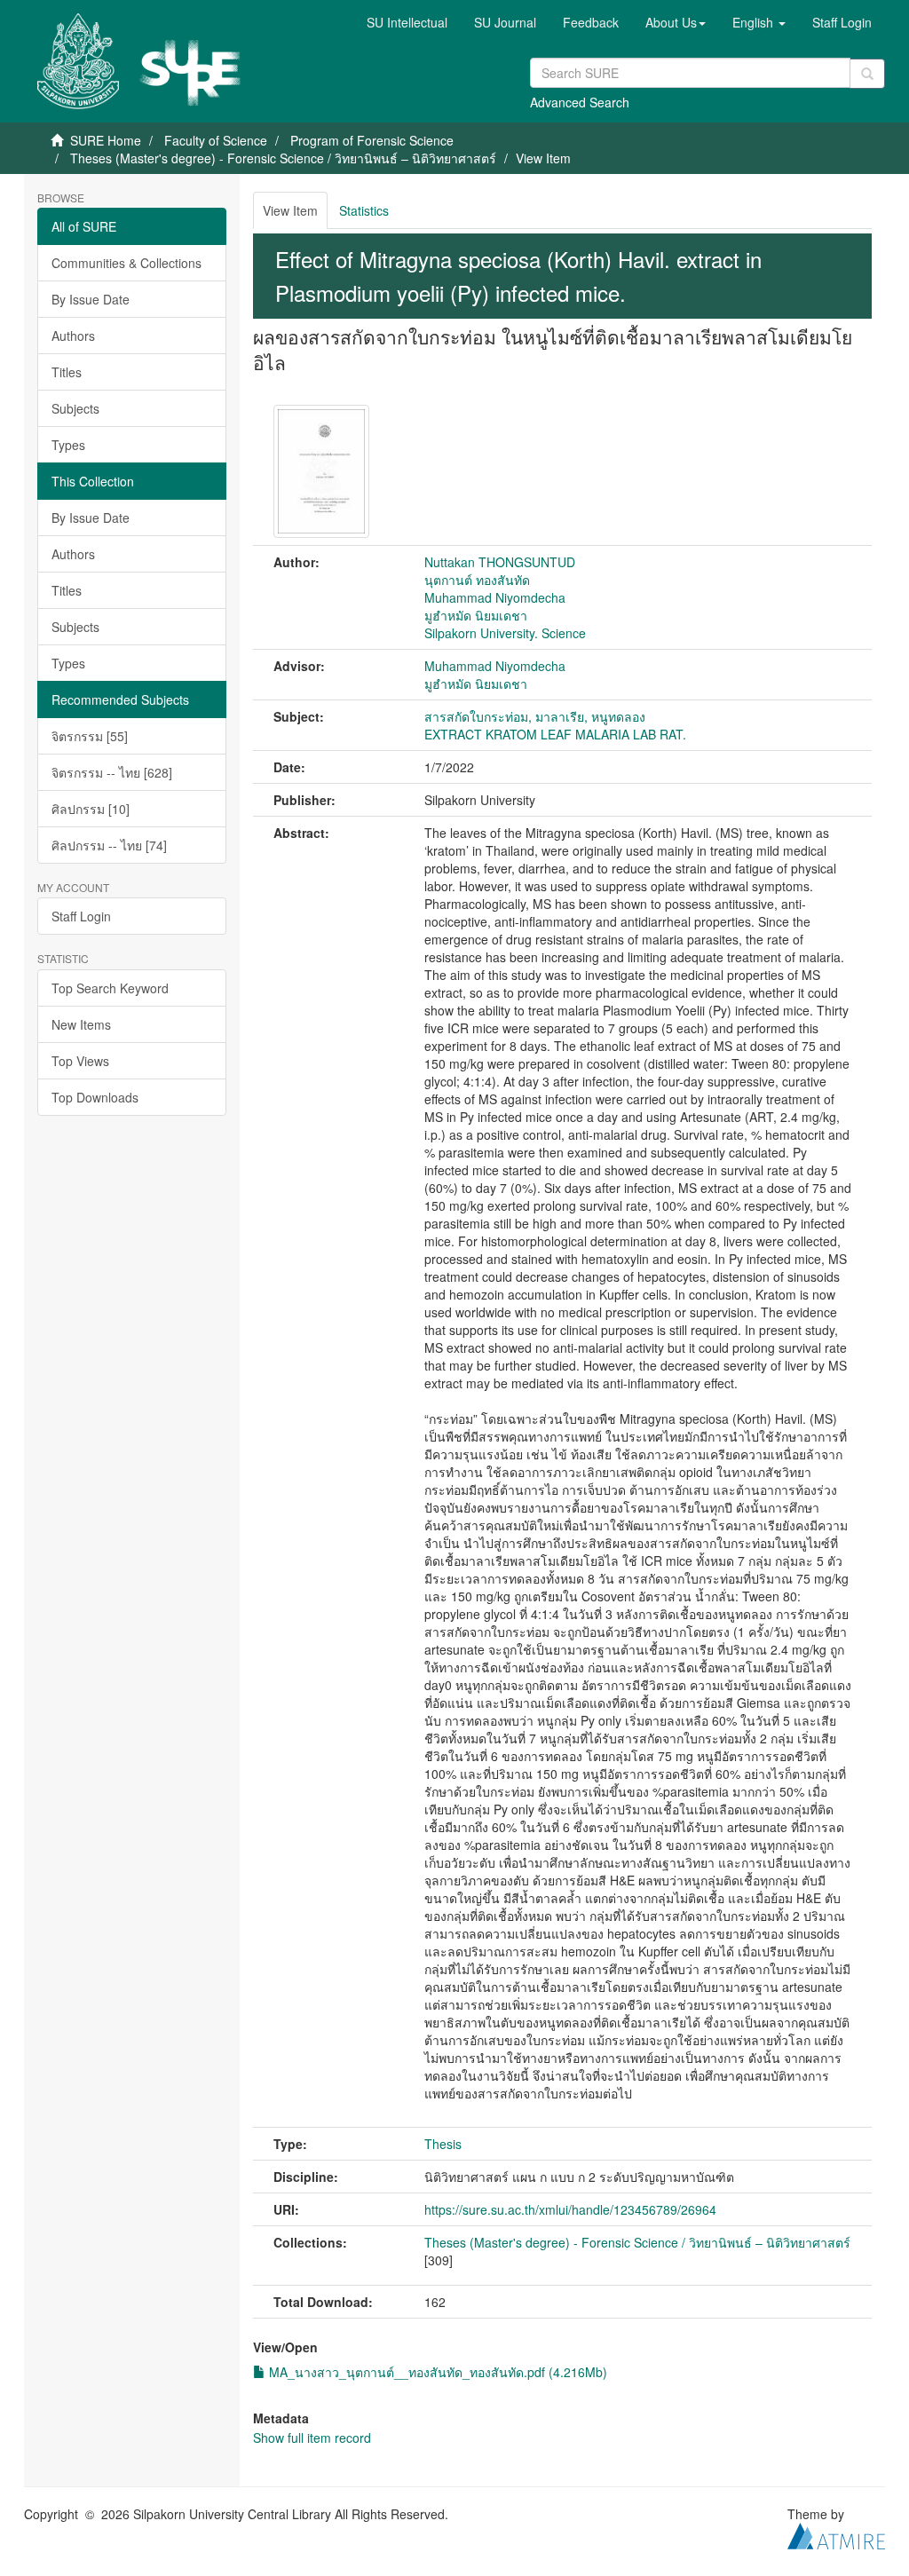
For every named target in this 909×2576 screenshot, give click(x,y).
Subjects (75, 408)
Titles (67, 372)
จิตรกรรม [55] (90, 736)
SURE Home (106, 140)
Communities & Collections (126, 263)
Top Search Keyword (110, 988)
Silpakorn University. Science (505, 633)
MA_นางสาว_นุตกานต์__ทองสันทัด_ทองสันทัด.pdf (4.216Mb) (436, 2372)
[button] (676, 22)
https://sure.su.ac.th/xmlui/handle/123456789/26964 (570, 2209)
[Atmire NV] (836, 2533)
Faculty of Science (216, 140)
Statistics (364, 210)
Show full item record (312, 2438)
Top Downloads (95, 1097)
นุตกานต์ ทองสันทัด (477, 580)
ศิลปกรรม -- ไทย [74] (109, 845)
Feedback (591, 22)
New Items (81, 1024)
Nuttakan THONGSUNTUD (500, 562)
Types (68, 445)
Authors (73, 336)
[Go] (867, 74)
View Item (290, 210)
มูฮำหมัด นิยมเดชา (476, 615)
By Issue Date (91, 299)
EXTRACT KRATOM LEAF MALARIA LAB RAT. (555, 734)
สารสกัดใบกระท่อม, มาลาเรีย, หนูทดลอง (535, 716)
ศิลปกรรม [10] (91, 809)
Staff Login (81, 916)
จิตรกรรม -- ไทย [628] (112, 772)
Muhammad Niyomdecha (495, 597)
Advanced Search (580, 102)
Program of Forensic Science (372, 140)
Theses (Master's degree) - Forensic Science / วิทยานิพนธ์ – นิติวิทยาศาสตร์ (283, 158)
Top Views (80, 1061)
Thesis (443, 2144)
